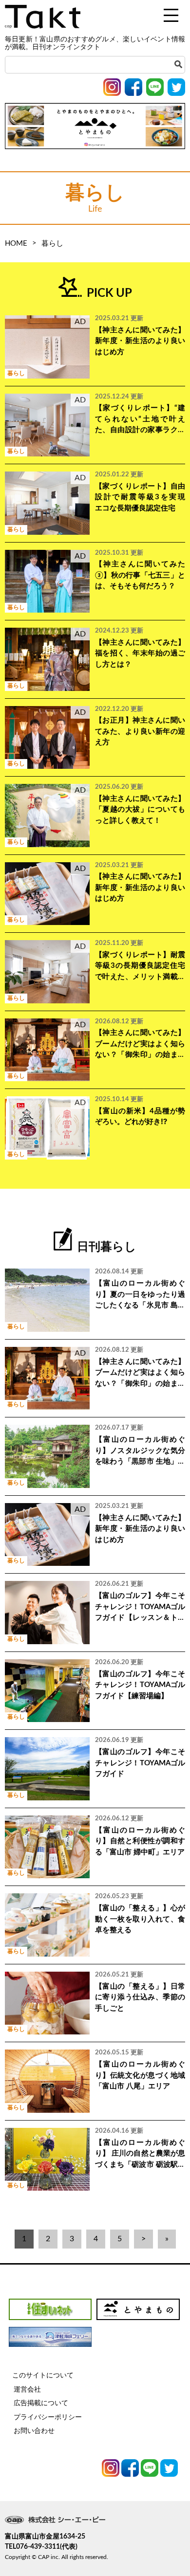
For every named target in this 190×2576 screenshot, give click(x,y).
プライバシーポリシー (48, 2417)
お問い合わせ (34, 2431)
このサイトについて (43, 2376)
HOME (16, 244)
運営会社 (27, 2390)
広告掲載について (41, 2403)
